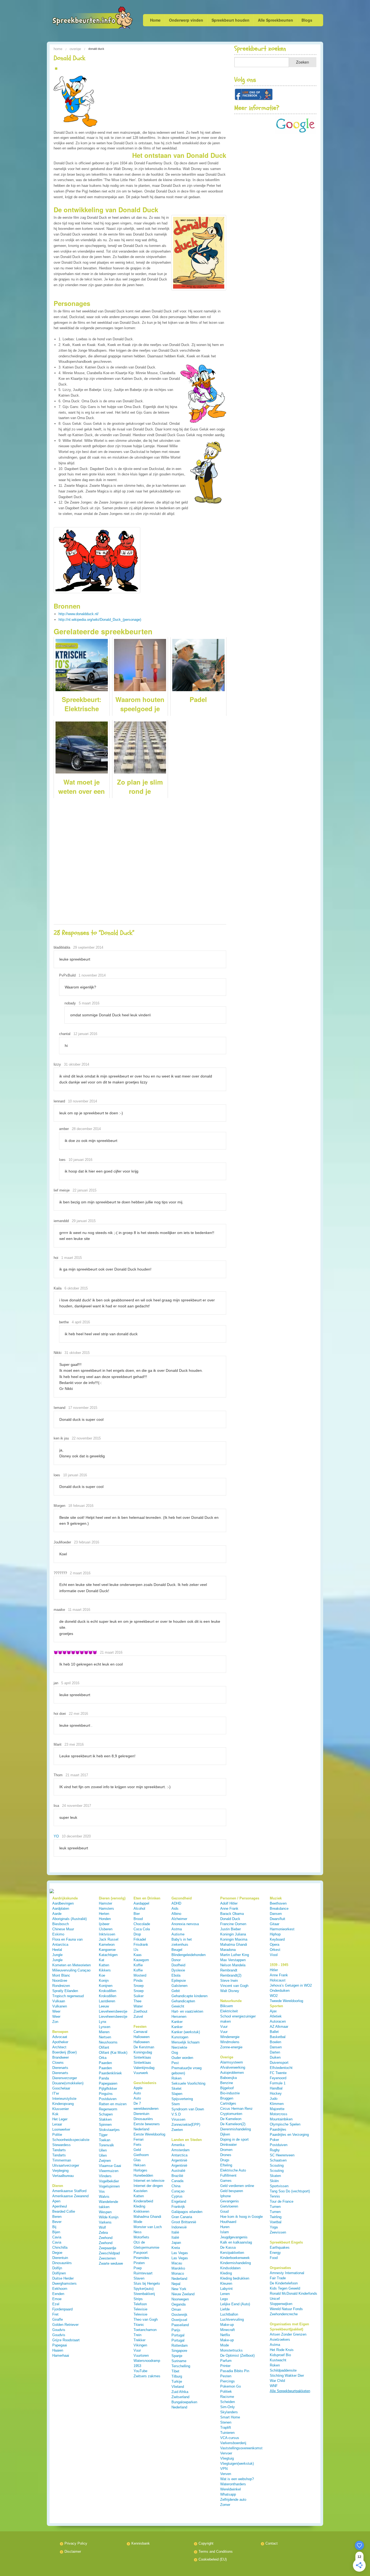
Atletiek (276, 2016)
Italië (175, 2232)
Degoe (57, 2253)
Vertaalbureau (63, 2176)
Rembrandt (229, 1970)
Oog (175, 2053)
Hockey (276, 2093)
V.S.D (176, 2114)
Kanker (177, 2022)
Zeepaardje (108, 2248)
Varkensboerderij (233, 2443)
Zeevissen (278, 2232)
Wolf (102, 2227)
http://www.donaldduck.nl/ (79, 614)
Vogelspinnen (109, 2186)
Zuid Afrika (180, 2392)
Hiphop (275, 1934)
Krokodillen (108, 1991)
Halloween (142, 2037)
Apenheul (60, 2206)
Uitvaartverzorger (66, 2165)
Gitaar (275, 1924)
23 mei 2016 (74, 1744)
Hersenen (179, 2017)
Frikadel (140, 1939)
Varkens (105, 2222)
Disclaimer (73, 2551)
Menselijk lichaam (186, 2042)
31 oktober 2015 (77, 1353)
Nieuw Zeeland (183, 2294)
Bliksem (227, 2006)
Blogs (307, 20)
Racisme (227, 2397)
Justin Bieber (231, 1929)
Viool (274, 1955)
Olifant (104, 2047)
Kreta (176, 2248)
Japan (176, 2243)
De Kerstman (144, 2047)
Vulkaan (59, 2001)
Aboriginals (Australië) (69, 1919)
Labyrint (226, 2289)
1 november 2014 (92, 975)
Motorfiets (141, 2237)
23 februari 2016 (87, 1542)
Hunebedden (143, 2175)
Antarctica (179, 2155)
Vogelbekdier (109, 2181)
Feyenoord (278, 2078)
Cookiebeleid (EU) (213, 2559)
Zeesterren (107, 2258)
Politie (57, 2135)
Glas (137, 2160)
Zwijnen (105, 2161)
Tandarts (59, 2150)
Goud (224, 2211)
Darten (275, 2052)
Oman (176, 2309)
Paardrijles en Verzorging (289, 2135)
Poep (138, 2268)
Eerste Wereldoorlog (149, 2134)
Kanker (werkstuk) (186, 2032)
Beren (57, 2217)
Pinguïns (106, 2094)
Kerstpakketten (232, 2253)
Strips (138, 2299)
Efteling (226, 2165)
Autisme (178, 1934)
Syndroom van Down (188, 2109)
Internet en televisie (149, 2181)
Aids (175, 1909)
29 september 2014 (88, 947)
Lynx (103, 2022)
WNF (274, 2386)
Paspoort (141, 2253)
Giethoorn (141, 2155)
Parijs (176, 2330)
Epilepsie (179, 1981)
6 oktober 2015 (76, 1288)
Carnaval (140, 2032)
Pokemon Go (231, 2386)
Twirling (276, 2217)
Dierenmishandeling (236, 2129)
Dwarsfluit (277, 1919)
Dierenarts (60, 2068)
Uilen (103, 2150)
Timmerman (62, 2160)
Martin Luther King (235, 1955)
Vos (102, 2191)
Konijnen (106, 1986)
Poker (274, 2140)
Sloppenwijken (281, 2304)
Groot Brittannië (184, 2222)
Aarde (57, 1914)
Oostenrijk (179, 2315)
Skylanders (229, 2412)
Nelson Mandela (233, 1965)
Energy (275, 2253)
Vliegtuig (227, 2458)
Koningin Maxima (234, 1939)
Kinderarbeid (143, 2201)
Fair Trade (278, 2278)
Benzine (227, 2083)
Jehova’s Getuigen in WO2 (291, 1985)
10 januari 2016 (80, 1160)
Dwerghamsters (64, 2283)
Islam (225, 2232)
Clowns (58, 2063)
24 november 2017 (77, 1806)
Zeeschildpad (109, 2253)
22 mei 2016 (78, 1714)
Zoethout (140, 2011)
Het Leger (60, 2119)
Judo (274, 2099)
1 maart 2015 (72, 1258)
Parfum (226, 2361)
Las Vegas (180, 2253)
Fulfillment (228, 2175)
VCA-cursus (230, 2438)
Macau (177, 2263)
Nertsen (105, 2037)
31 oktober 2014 (77, 1064)
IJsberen (106, 1929)
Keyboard (277, 1939)
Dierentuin (60, 2258)
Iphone (225, 2196)
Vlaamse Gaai (110, 2166)
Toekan (105, 2140)
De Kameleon (231, 2119)
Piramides (141, 2258)
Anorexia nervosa (185, 1924)
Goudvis (59, 2330)
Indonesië (179, 2227)
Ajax (273, 2011)
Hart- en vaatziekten (187, 2011)
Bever (57, 2222)
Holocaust (278, 1980)
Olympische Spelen (285, 2124)
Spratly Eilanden (65, 1991)
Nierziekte (179, 2047)
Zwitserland (180, 2397)
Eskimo (58, 1934)
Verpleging (60, 2171)
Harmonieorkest (282, 1929)
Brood (138, 1919)
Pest (175, 2063)
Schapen (106, 2114)
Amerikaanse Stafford (69, 2191)
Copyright (206, 2543)
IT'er (56, 2093)
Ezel (56, 2304)
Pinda (138, 1981)
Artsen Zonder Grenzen (288, 2334)
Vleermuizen (109, 2171)
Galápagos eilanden (187, 2212)
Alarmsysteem (232, 2062)
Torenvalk (106, 2145)
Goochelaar (61, 2088)
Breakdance (279, 1909)
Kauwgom (141, 1960)
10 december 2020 (76, 1836)
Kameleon (107, 1945)
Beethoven (278, 1903)
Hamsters (106, 1909)
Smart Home (230, 2417)
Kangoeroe (107, 1950)
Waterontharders (233, 2484)
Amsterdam (181, 2150)
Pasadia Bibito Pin (235, 2371)
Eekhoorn (60, 2289)
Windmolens (230, 2042)
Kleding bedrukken (235, 2278)
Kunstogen (180, 2037)
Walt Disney (230, 1991)
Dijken (225, 2134)
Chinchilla (60, 2247)
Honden (105, 1919)
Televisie (140, 2309)
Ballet (274, 2032)
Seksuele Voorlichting (188, 2083)
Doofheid (178, 1965)
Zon (55, 2022)
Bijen (56, 2232)
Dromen (226, 2150)
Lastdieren (107, 2001)
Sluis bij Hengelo (147, 2283)
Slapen (177, 2094)
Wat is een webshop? (237, 2479)
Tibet (175, 2371)
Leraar (57, 2124)
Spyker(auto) (144, 2289)
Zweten (177, 2130)
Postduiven (108, 2099)
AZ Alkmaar (279, 2027)
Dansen (276, 1914)
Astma (177, 1929)
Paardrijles (278, 2129)
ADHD (176, 1903)
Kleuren (226, 2283)
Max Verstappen (233, 1960)
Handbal (276, 2088)
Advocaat (60, 2037)
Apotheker (60, 2042)
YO (56, 1836)
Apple (138, 2088)
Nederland (179, 2279)
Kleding (139, 2206)
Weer (56, 2011)
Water (138, 2006)
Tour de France (282, 2201)
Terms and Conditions (216, 2551)
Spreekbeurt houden (231, 20)
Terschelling (181, 2366)
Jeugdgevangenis (234, 2237)
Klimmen (277, 2104)
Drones (226, 2155)
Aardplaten (61, 1909)
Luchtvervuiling (232, 2319)
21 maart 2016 (111, 1652)
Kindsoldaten (230, 2268)
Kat (102, 1960)
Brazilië (177, 2176)
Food (274, 2258)
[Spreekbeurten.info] (81, 18)
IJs (136, 1950)
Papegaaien (108, 2083)
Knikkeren (141, 2211)
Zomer (225, 2505)
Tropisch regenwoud (68, 1996)
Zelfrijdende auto (233, 2500)
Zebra (103, 2233)
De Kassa (228, 2247)
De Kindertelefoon (284, 2283)
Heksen (139, 2165)
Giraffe (58, 2319)
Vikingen (140, 2345)
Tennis (275, 2196)
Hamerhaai (61, 2355)
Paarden (105, 2063)
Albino (176, 1914)
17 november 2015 (83, 1408)
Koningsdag (143, 2052)
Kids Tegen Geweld (285, 2288)
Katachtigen (108, 1955)
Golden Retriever (65, 2325)
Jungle (57, 1955)
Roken (176, 2078)
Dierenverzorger (65, 2078)
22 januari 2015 (85, 1190)
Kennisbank (141, 2543)
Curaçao (178, 2191)
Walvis (104, 2197)
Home (155, 20)
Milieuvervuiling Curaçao (71, 1970)
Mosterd (140, 1975)
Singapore (179, 2351)
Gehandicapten (183, 2001)
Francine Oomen (233, 1924)
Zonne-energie (231, 2047)
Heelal (57, 1950)
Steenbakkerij (144, 2294)
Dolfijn (57, 2268)
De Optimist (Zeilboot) (237, 2355)
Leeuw (104, 2006)
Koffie (138, 1965)
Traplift (226, 2428)
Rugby (275, 2150)
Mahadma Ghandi (147, 2217)
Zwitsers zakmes (147, 2376)
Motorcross (279, 2114)
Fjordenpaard (62, 2309)
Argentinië (179, 2160)
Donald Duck (230, 1919)
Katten (104, 1965)
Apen (56, 2201)
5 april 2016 (70, 1683)
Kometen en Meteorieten (72, 1965)
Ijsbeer (104, 1924)
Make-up (227, 2325)
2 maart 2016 (80, 1573)
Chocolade (142, 1924)
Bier (137, 1914)
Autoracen (278, 2021)
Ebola (176, 1975)
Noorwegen (180, 2299)
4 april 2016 (81, 1322)
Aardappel (141, 1903)
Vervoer (226, 2453)
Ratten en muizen (113, 2104)
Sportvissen (279, 2186)
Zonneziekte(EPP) (186, 2125)
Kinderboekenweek (235, 2258)
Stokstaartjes (109, 2130)
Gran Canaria (182, 2217)
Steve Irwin (229, 1981)
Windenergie (230, 2037)
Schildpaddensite (283, 2370)
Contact (272, 2543)
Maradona (228, 1950)
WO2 (274, 1996)
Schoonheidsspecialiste (71, 2140)
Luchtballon (229, 2314)
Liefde (225, 2309)
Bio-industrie (230, 2093)
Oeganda (178, 2304)
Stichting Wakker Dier (287, 2376)
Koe (102, 1975)
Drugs (225, 2160)
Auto (137, 2093)
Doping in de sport (234, 2139)
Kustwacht (278, 2360)
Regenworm (108, 2109)
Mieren (104, 2032)
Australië (178, 2171)
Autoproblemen (232, 2073)
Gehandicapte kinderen (189, 1996)
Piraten (139, 2263)
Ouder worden (182, 2058)
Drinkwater (228, 2145)
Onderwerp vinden (186, 20)
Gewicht (178, 2006)
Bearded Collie (64, 2211)
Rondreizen (61, 1986)
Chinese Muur (63, 1929)
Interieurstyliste (64, 2099)
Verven (226, 2474)
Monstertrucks (231, 2350)
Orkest (275, 1950)
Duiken (275, 2057)
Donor (176, 1960)
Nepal (176, 2284)
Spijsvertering (182, 2099)
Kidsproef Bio (280, 2355)
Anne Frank (229, 1909)
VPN (224, 2469)
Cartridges (228, 2103)
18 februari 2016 (81, 1506)
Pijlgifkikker (108, 2089)
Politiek (226, 2391)
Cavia (57, 2237)
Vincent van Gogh (234, 1986)
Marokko (178, 2268)
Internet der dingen (148, 2186)
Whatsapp (228, 2494)
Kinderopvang (63, 2104)
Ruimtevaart (143, 2273)
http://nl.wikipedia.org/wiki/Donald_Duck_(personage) (100, 620)
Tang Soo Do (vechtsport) (290, 2191)
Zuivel (138, 2017)
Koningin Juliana (233, 1934)
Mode (138, 2222)
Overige (75, 49)
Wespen (105, 2212)
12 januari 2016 (85, 1034)
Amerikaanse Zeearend (70, 2196)
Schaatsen (278, 2160)
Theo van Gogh (146, 2319)
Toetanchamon (145, 2330)
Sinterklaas (142, 2057)
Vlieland (178, 2387)
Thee (137, 2001)
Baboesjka (228, 2078)
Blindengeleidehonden (189, 1955)
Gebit (176, 1991)
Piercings (228, 2381)
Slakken (105, 2119)
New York (179, 2289)
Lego (224, 2299)
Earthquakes (280, 2247)
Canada (177, 2181)
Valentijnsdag (144, 2068)
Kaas (138, 1955)
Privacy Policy (76, 2543)
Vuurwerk (141, 2073)
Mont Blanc (61, 1975)
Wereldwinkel (231, 2489)
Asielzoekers (280, 2340)
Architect (59, 2047)
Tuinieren (227, 2433)
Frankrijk (178, 2207)
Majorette (277, 2109)
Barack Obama (232, 1914)
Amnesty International (287, 2273)
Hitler (274, 1970)
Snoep (139, 1986)
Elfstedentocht (281, 2068)
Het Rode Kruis (282, 2350)
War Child (277, 2381)
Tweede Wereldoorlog (286, 2001)
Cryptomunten (231, 2114)
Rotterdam (180, 2345)
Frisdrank (141, 1945)
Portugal (178, 2335)
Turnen (275, 2207)
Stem (176, 2104)
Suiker (139, 1996)
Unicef (275, 2299)
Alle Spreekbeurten (275, 20)
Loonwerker (61, 2129)
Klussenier (61, 2109)
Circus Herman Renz (236, 2109)
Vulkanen (60, 2006)
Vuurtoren (141, 2355)
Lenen (225, 2294)
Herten (104, 1914)
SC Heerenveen (282, 2155)
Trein (137, 2335)
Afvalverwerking (233, 2067)
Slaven (139, 2278)
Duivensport (279, 2063)
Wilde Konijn (109, 2217)
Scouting (277, 2165)
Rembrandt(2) (231, 1975)
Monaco (178, 2273)
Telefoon (140, 2304)
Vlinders (105, 2176)
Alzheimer (179, 1919)
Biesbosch (61, 1924)
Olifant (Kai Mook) (113, 2053)
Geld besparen (232, 2191)
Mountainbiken (281, 2119)
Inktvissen (107, 1934)
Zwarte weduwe (111, 2263)
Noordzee (60, 1981)
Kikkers (105, 1970)
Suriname (179, 2361)
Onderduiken (280, 1991)
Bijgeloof (227, 2088)
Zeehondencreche (284, 2314)
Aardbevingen (63, 1903)
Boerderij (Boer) (64, 2052)
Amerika (178, 2145)
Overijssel (179, 2320)
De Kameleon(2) (233, 2124)
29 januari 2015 (84, 1221)
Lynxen (105, 2027)
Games (226, 2181)
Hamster (106, 1903)
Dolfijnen (59, 2273)
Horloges (140, 2170)
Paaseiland (180, 2325)
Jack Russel (109, 1939)
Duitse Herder (63, 2278)
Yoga (274, 2227)
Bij (54, 2227)
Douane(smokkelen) (68, 2083)
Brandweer (61, 2057)
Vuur (137, 2350)
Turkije (177, 2381)
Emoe (57, 2299)
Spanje (177, 2356)
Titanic (139, 2325)
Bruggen (227, 2098)
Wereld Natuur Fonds (286, 2309)
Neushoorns (108, 2042)
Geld (137, 2150)
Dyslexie (178, 1970)
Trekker (139, 2340)
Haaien (58, 2350)
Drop (137, 1934)
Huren (225, 2227)
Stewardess (61, 2145)
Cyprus (177, 2196)
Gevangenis (230, 2201)
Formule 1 (278, 2083)
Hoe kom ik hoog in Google (241, 2217)
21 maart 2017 (77, 1775)
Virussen (178, 2119)
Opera (275, 1945)
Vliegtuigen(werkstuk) (237, 2464)
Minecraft (228, 2330)
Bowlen (275, 2042)
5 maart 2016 (89, 1003)
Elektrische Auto (233, 2170)
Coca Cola (142, 1929)
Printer (225, 2366)
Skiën (274, 2181)
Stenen (226, 2422)
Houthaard (228, 2222)
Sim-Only (228, 2407)
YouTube (140, 2371)
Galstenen (179, 1986)
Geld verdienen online (237, 2186)
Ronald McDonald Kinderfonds (293, 2293)
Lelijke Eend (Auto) (235, 2304)
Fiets (137, 2145)
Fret (55, 2314)
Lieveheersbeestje (113, 2011)
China (176, 2186)
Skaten (275, 2176)
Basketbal (278, 2037)
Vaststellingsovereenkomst (241, 2448)
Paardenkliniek (110, 2073)
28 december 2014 (86, 1129)
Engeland (179, 2201)
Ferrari (139, 2139)
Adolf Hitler (229, 1903)
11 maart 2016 (79, 1610)
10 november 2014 (82, 1101)
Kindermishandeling (236, 2263)
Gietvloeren (229, 2206)
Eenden (58, 2294)
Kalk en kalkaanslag (236, 2242)
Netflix (225, 2335)
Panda (104, 2078)
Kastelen (140, 2191)
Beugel (177, 1950)
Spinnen (105, 2125)
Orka (103, 2058)
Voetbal (276, 2222)
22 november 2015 (86, 1438)
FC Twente (278, 2073)
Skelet (176, 2089)
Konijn (104, 1981)
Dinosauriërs (62, 2263)
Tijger (103, 2135)
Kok (55, 2114)
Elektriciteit (229, 2011)
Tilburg (177, 2376)
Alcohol (139, 1909)
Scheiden (228, 2402)
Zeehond (106, 2238)
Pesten (226, 2376)
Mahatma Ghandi (234, 1945)
